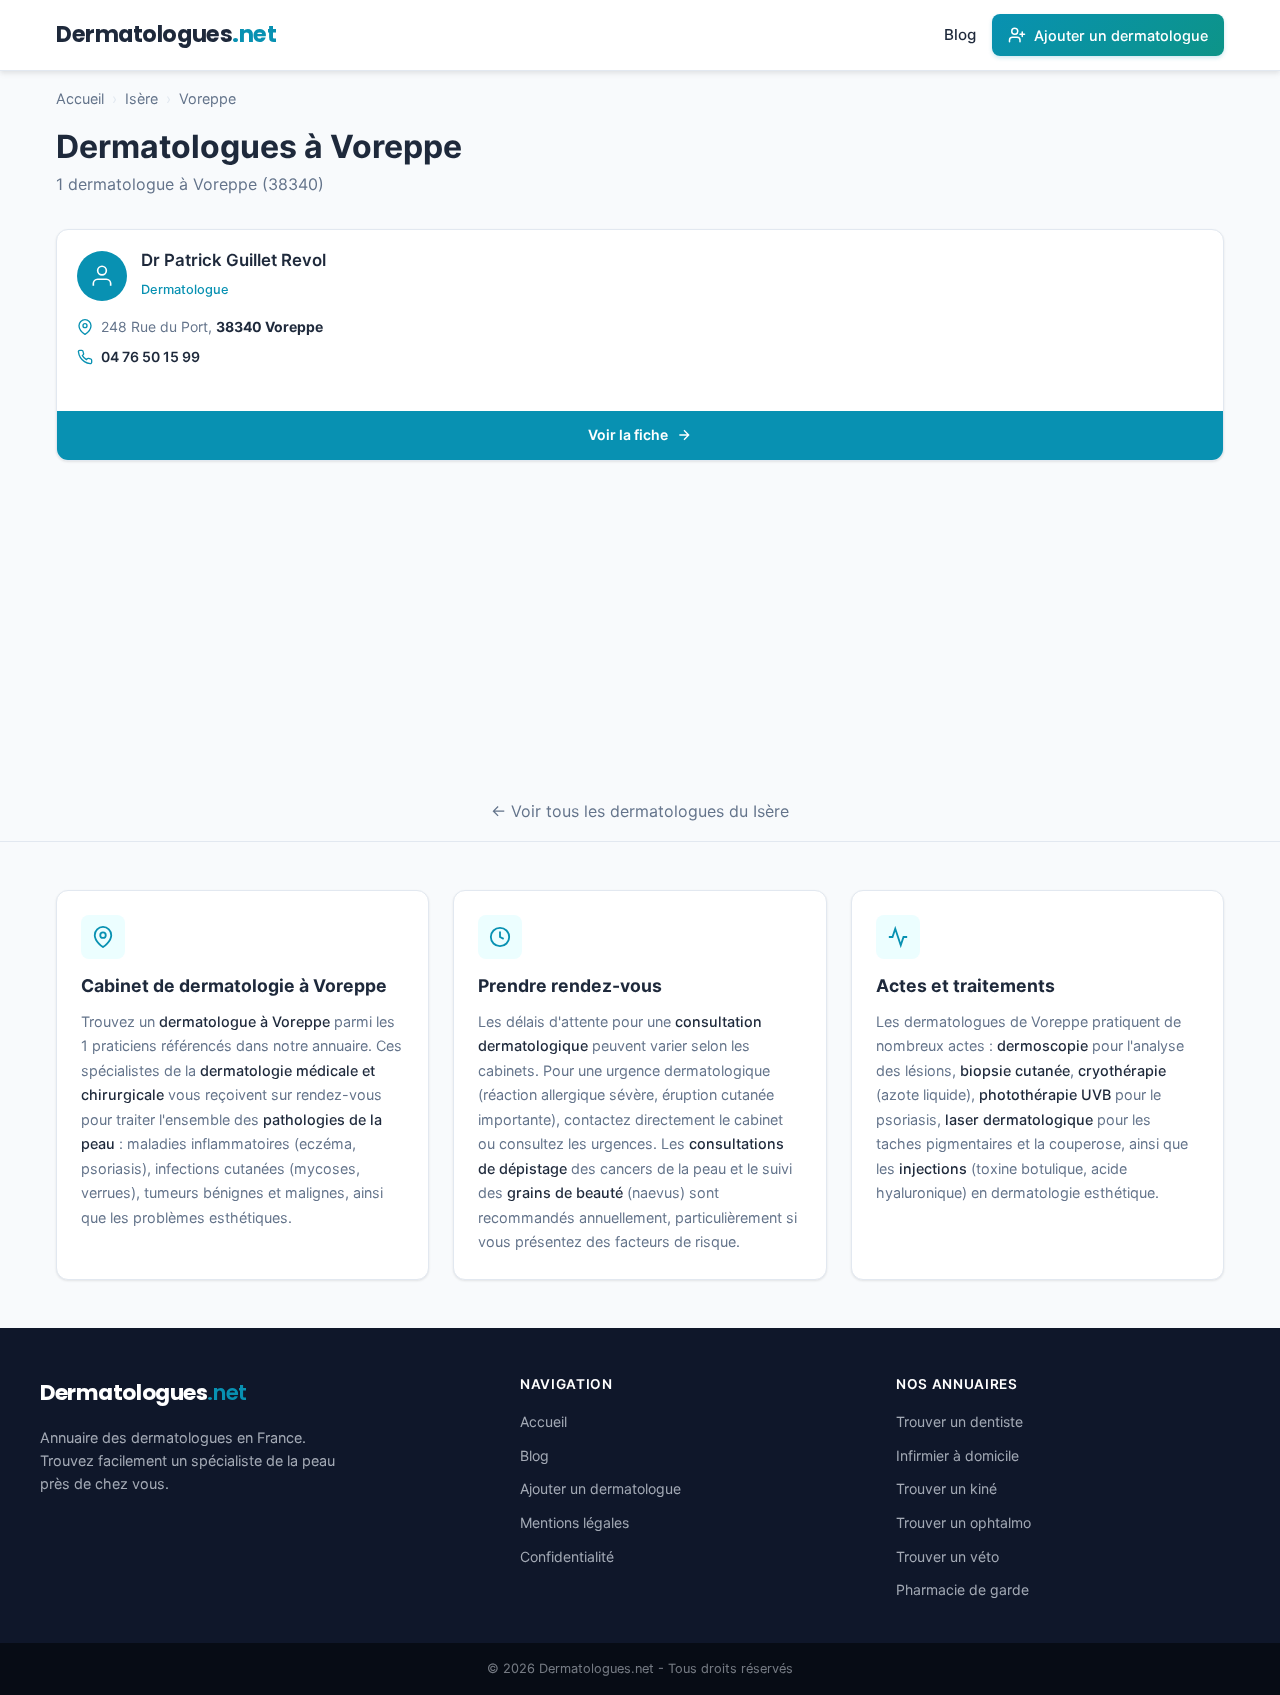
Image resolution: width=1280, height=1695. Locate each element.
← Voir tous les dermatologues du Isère (640, 811)
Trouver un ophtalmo (963, 1522)
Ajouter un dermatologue (600, 1488)
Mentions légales (574, 1522)
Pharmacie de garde (962, 1589)
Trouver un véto (947, 1556)
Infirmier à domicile (957, 1455)
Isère (141, 98)
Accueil (80, 98)
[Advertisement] (640, 633)
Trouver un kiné (946, 1488)
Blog (960, 34)
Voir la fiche (628, 434)
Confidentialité (567, 1556)
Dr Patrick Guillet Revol (233, 260)
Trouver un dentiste (959, 1421)
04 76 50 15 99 (150, 356)
